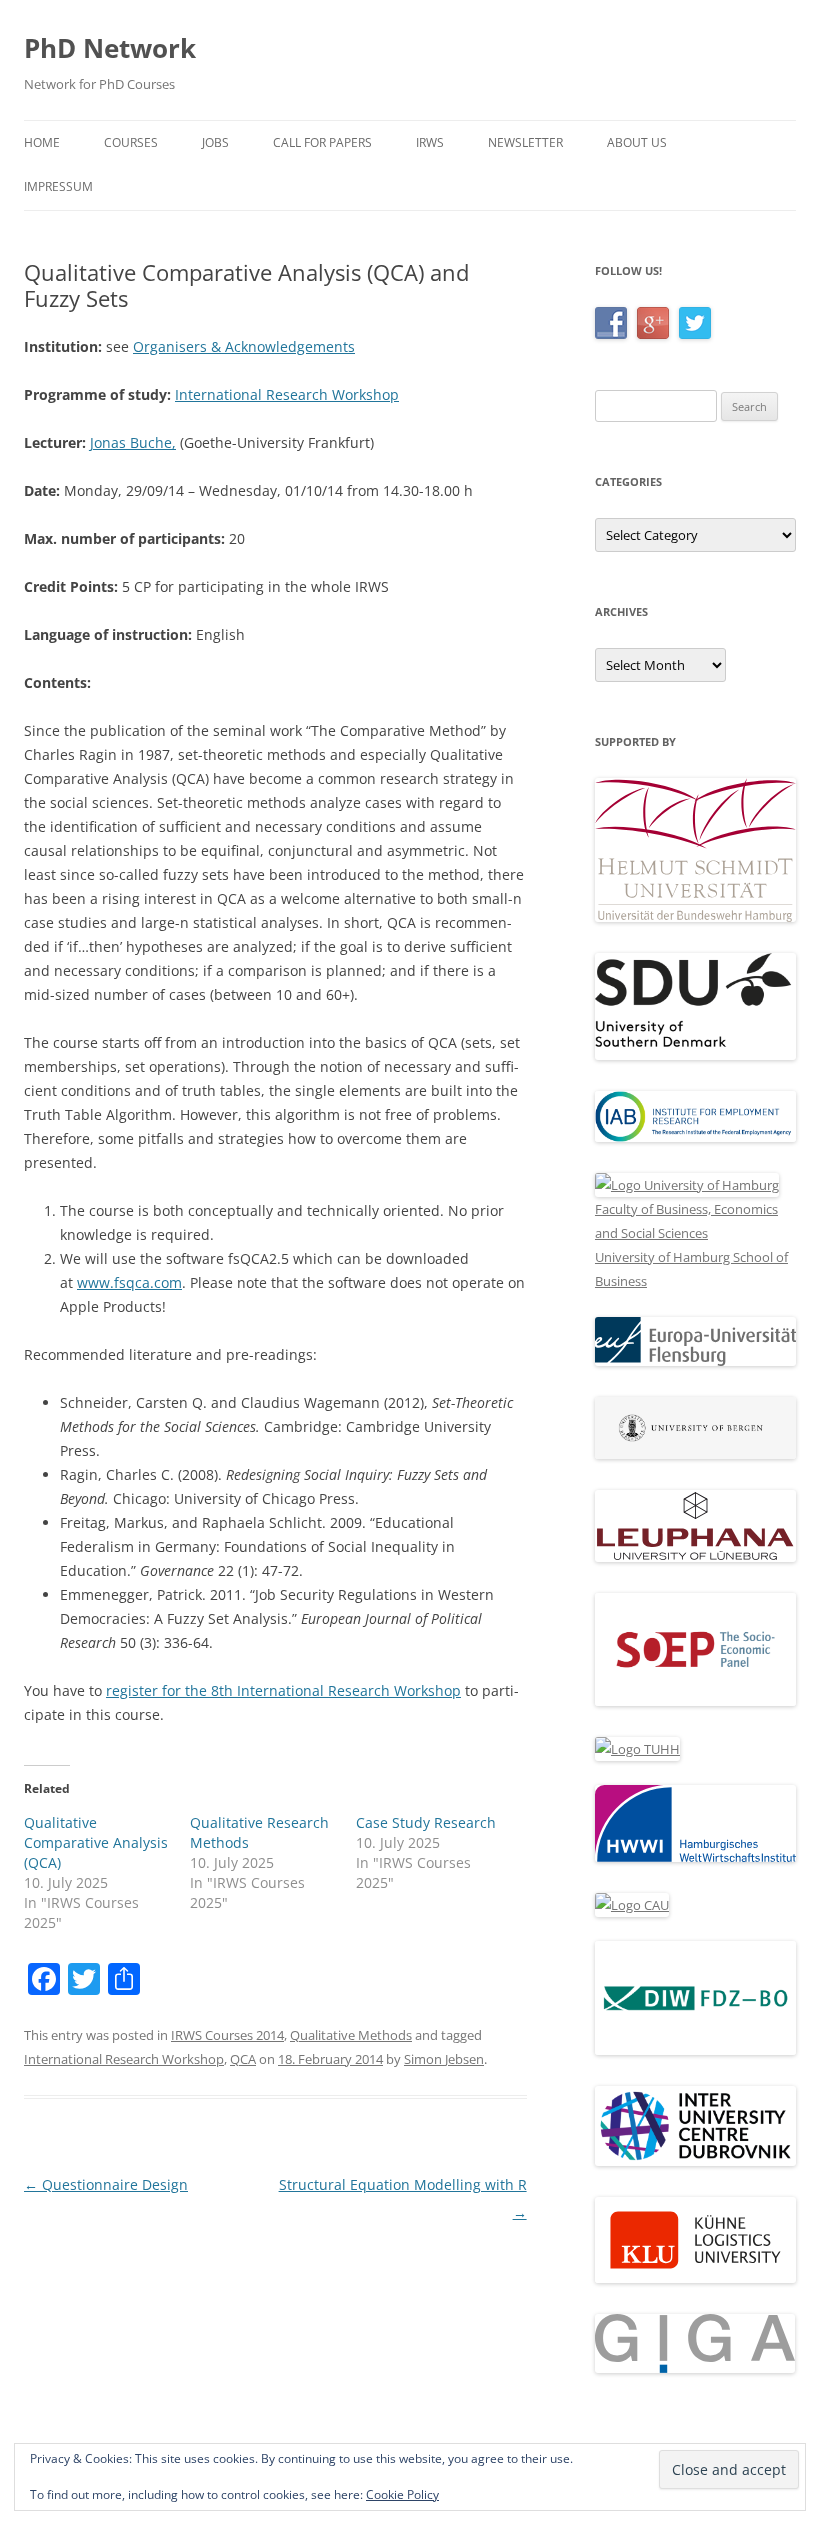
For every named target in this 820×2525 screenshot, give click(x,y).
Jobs (215, 142)
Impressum (58, 186)
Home (42, 142)
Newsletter (525, 142)
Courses (131, 142)
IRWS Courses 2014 (227, 2035)
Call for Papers (322, 142)
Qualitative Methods (351, 2035)
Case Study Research (426, 1822)
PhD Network (110, 48)
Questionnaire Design (106, 2184)
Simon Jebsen (444, 2059)
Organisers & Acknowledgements (244, 346)
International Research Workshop (287, 394)
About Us (637, 142)
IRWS (430, 142)
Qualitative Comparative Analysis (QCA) (96, 1842)
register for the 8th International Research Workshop (283, 1690)
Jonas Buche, (133, 442)
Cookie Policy (402, 2494)
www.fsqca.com (129, 1282)
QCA (243, 2059)
